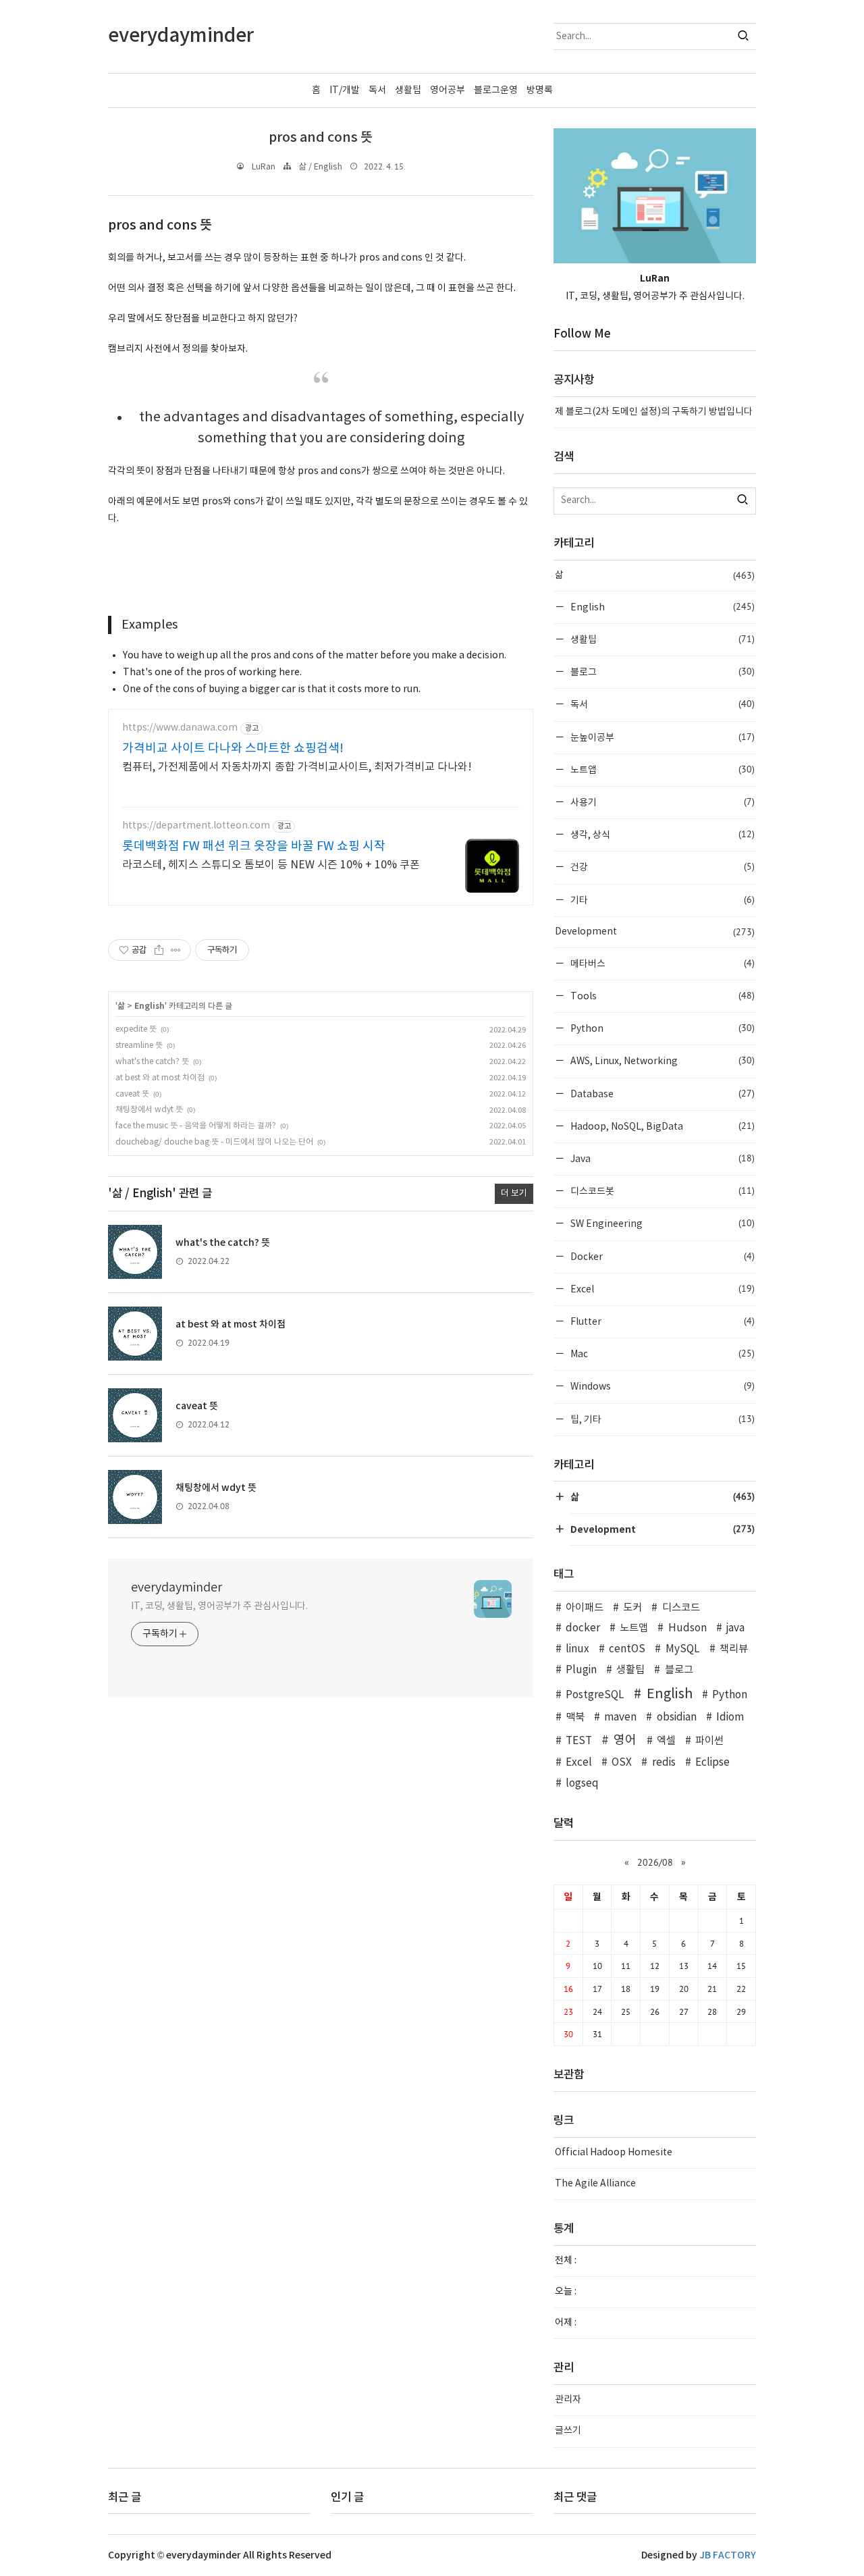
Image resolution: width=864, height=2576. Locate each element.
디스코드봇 (661, 1191)
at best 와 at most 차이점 (160, 1078)
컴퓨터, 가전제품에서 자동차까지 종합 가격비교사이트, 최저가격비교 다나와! (297, 767)
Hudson (687, 1628)
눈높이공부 (661, 737)
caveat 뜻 (132, 1094)
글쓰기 (568, 2431)
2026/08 (655, 1862)
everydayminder (177, 1588)
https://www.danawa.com (180, 728)
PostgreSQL (595, 1695)
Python (661, 1028)
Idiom (730, 1717)
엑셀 (666, 1741)
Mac (661, 1353)
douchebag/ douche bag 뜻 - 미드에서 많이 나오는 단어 (214, 1142)
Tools (661, 996)
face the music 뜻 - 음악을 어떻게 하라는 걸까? (196, 1126)
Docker (661, 1256)
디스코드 (681, 1608)
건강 (661, 867)
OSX (622, 1763)
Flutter (661, 1321)
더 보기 (514, 1193)
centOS (627, 1649)
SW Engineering (661, 1223)
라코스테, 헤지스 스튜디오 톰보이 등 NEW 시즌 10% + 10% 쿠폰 (271, 865)
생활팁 (408, 90)
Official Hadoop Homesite (614, 2153)
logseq (582, 1784)
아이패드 (585, 1608)
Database (661, 1094)
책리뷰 (734, 1649)
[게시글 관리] (176, 950)
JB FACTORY (728, 2555)
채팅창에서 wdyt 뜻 (149, 1110)
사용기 (661, 802)
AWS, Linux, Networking (661, 1060)
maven (620, 1717)
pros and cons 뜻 (321, 138)
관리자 (568, 2400)
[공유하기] (159, 950)
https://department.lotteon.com (196, 826)
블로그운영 (496, 90)
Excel (661, 1289)
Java (661, 1158)
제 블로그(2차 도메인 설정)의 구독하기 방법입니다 (654, 412)
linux (577, 1649)
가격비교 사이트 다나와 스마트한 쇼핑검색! (233, 748)
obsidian (676, 1717)
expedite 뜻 (136, 1029)
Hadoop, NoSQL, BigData (661, 1126)
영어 (625, 1740)
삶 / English (320, 167)
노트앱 (661, 769)
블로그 (661, 672)
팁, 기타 (661, 1419)
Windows (661, 1386)
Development (655, 932)
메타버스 (661, 963)
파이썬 (709, 1741)
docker (583, 1628)
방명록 (540, 90)
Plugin (581, 1670)
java (735, 1628)
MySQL (682, 1649)
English (150, 1006)
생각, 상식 (661, 834)
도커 (632, 1608)
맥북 (575, 1717)
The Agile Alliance (595, 2184)
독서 (377, 90)
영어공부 (448, 90)
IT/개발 (345, 90)
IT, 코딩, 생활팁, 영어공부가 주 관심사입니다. (219, 1606)
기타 (661, 900)
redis (664, 1763)
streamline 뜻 (139, 1046)
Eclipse (712, 1763)
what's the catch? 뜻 (152, 1062)
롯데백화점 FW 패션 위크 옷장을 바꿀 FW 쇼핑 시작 (254, 846)
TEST (579, 1741)
